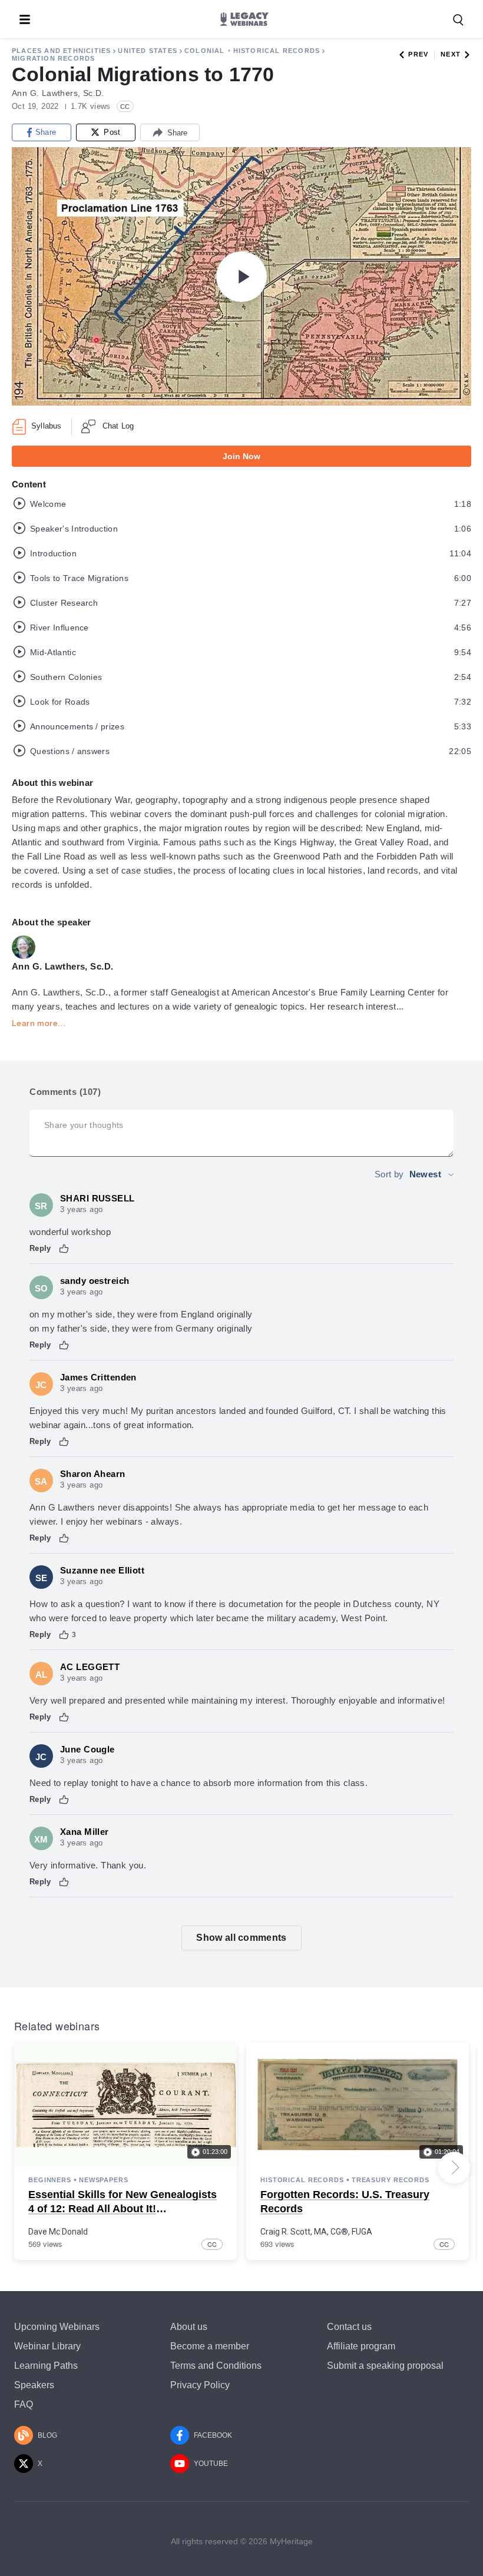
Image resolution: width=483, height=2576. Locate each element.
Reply (40, 1248)
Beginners (50, 2180)
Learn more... (39, 1023)
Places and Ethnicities (61, 51)
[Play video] (241, 277)
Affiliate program (361, 2346)
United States (148, 51)
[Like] (64, 1249)
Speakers (34, 2385)
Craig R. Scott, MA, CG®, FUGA (316, 2232)
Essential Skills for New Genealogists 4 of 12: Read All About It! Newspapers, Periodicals (123, 2208)
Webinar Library (47, 2346)
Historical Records (277, 51)
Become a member (210, 2346)
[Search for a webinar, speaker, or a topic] (458, 20)
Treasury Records (391, 2180)
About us (189, 2327)
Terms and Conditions (216, 2366)
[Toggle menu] (25, 19)
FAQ (24, 2404)
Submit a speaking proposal (385, 2366)
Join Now (241, 456)
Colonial (205, 51)
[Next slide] (454, 2167)
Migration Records (53, 58)
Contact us (349, 2327)
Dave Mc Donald (58, 2232)
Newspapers (104, 2180)
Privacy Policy (200, 2385)
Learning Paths (46, 2366)
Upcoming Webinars (57, 2327)
